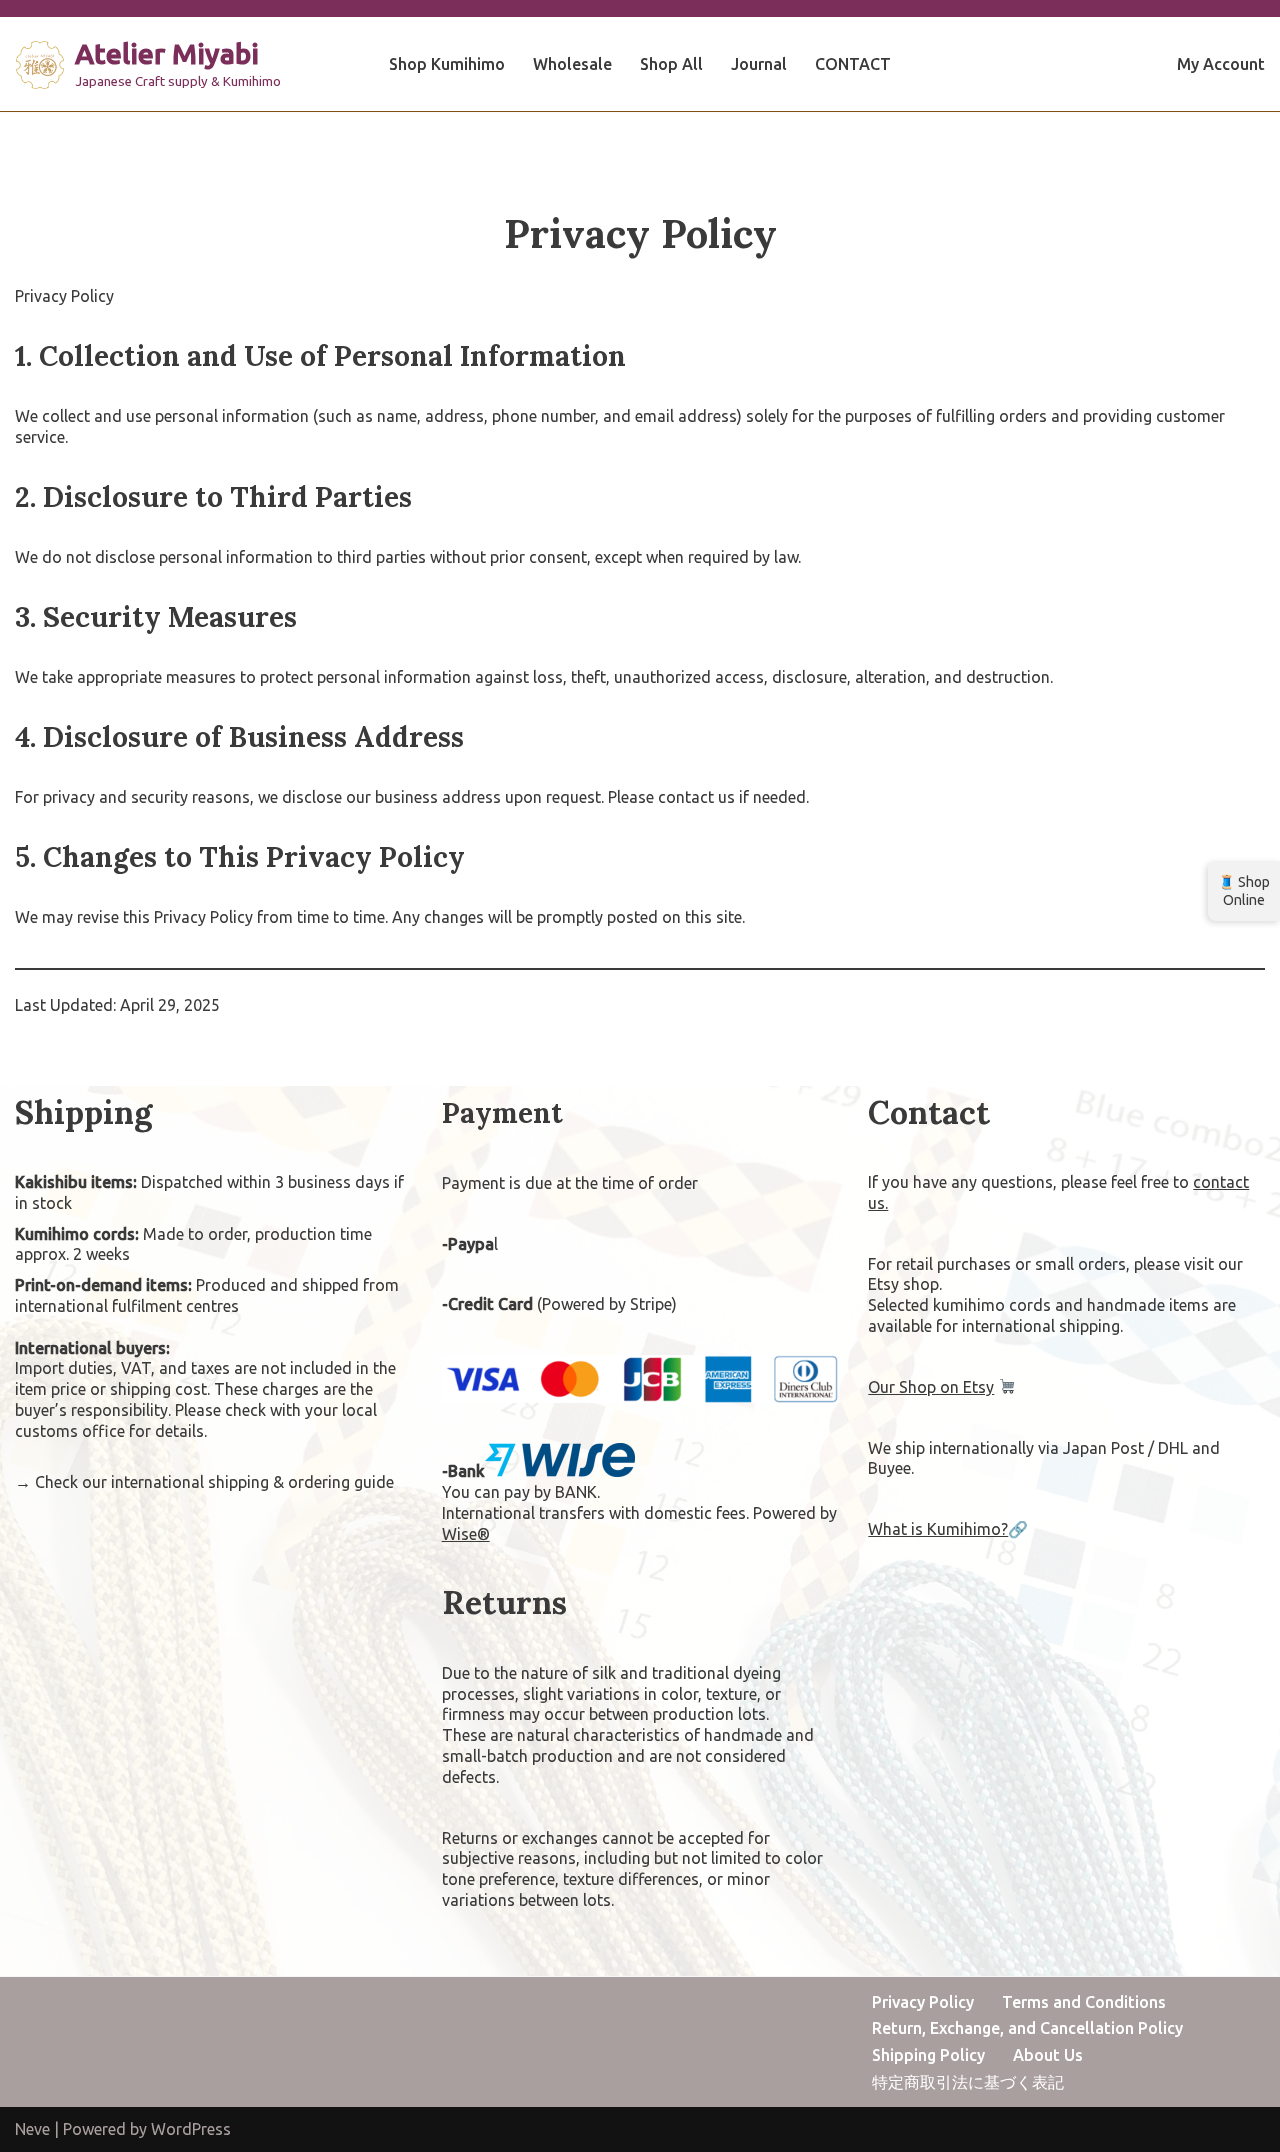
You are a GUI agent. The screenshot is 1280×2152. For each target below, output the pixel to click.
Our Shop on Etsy (931, 1387)
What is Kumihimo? (938, 1529)
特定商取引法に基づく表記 (968, 2082)
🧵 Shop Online (1244, 891)
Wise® (466, 1534)
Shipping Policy (928, 2055)
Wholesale (572, 64)
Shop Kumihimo (447, 64)
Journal (759, 64)
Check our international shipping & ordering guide (214, 1482)
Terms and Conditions (1084, 2002)
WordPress (191, 2129)
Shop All (671, 64)
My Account (1221, 64)
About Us (1048, 2055)
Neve (32, 2129)
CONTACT (853, 64)
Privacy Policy (923, 2002)
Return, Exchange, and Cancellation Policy (1027, 2028)
